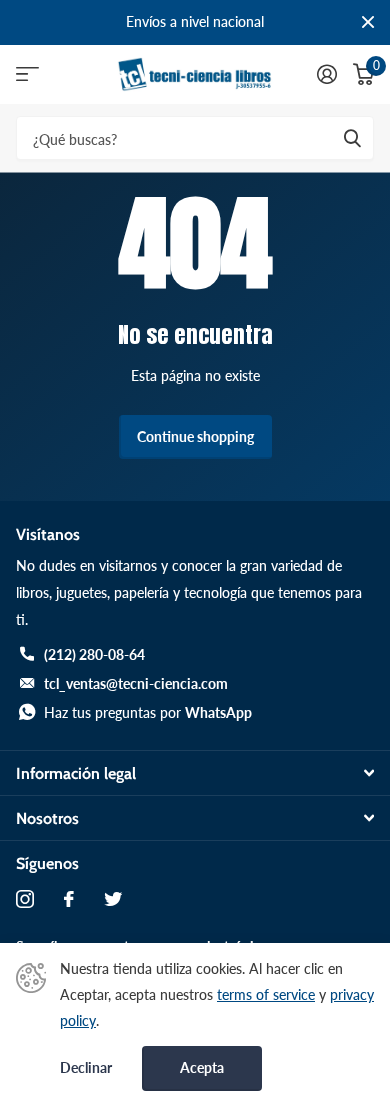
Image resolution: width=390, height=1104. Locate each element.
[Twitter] (113, 899)
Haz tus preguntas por (148, 712)
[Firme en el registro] (327, 74)
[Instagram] (25, 899)
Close (368, 22)
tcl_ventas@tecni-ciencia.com (136, 683)
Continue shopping (195, 436)
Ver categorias (27, 74)
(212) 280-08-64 (94, 654)
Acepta (202, 1067)
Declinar (86, 1068)
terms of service (266, 994)
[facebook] (69, 899)
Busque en (352, 138)
